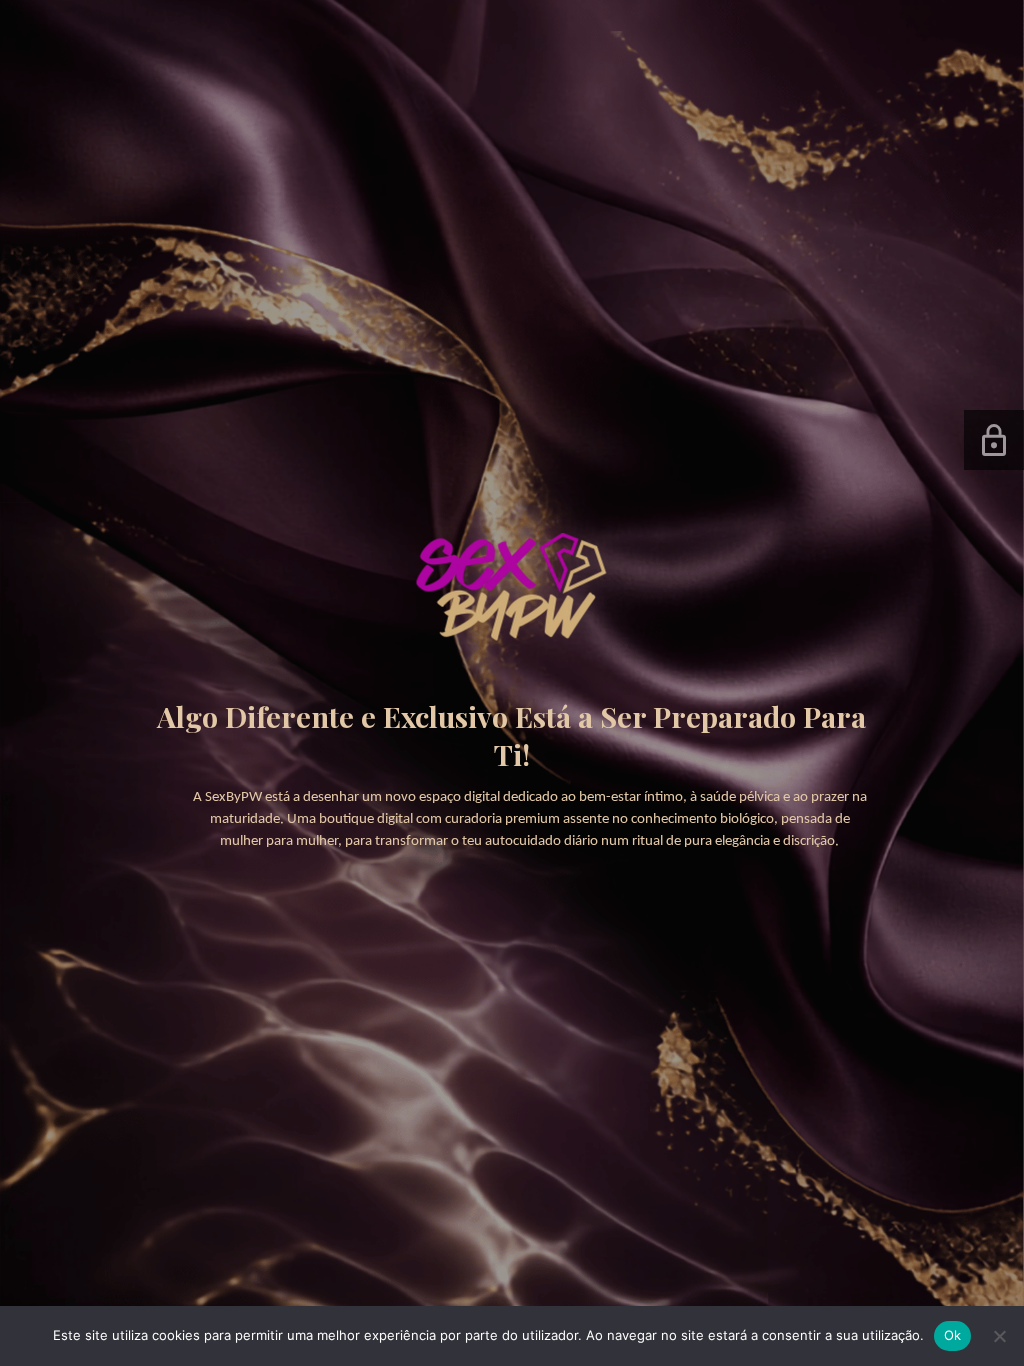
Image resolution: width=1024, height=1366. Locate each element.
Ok (953, 1335)
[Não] (999, 1336)
